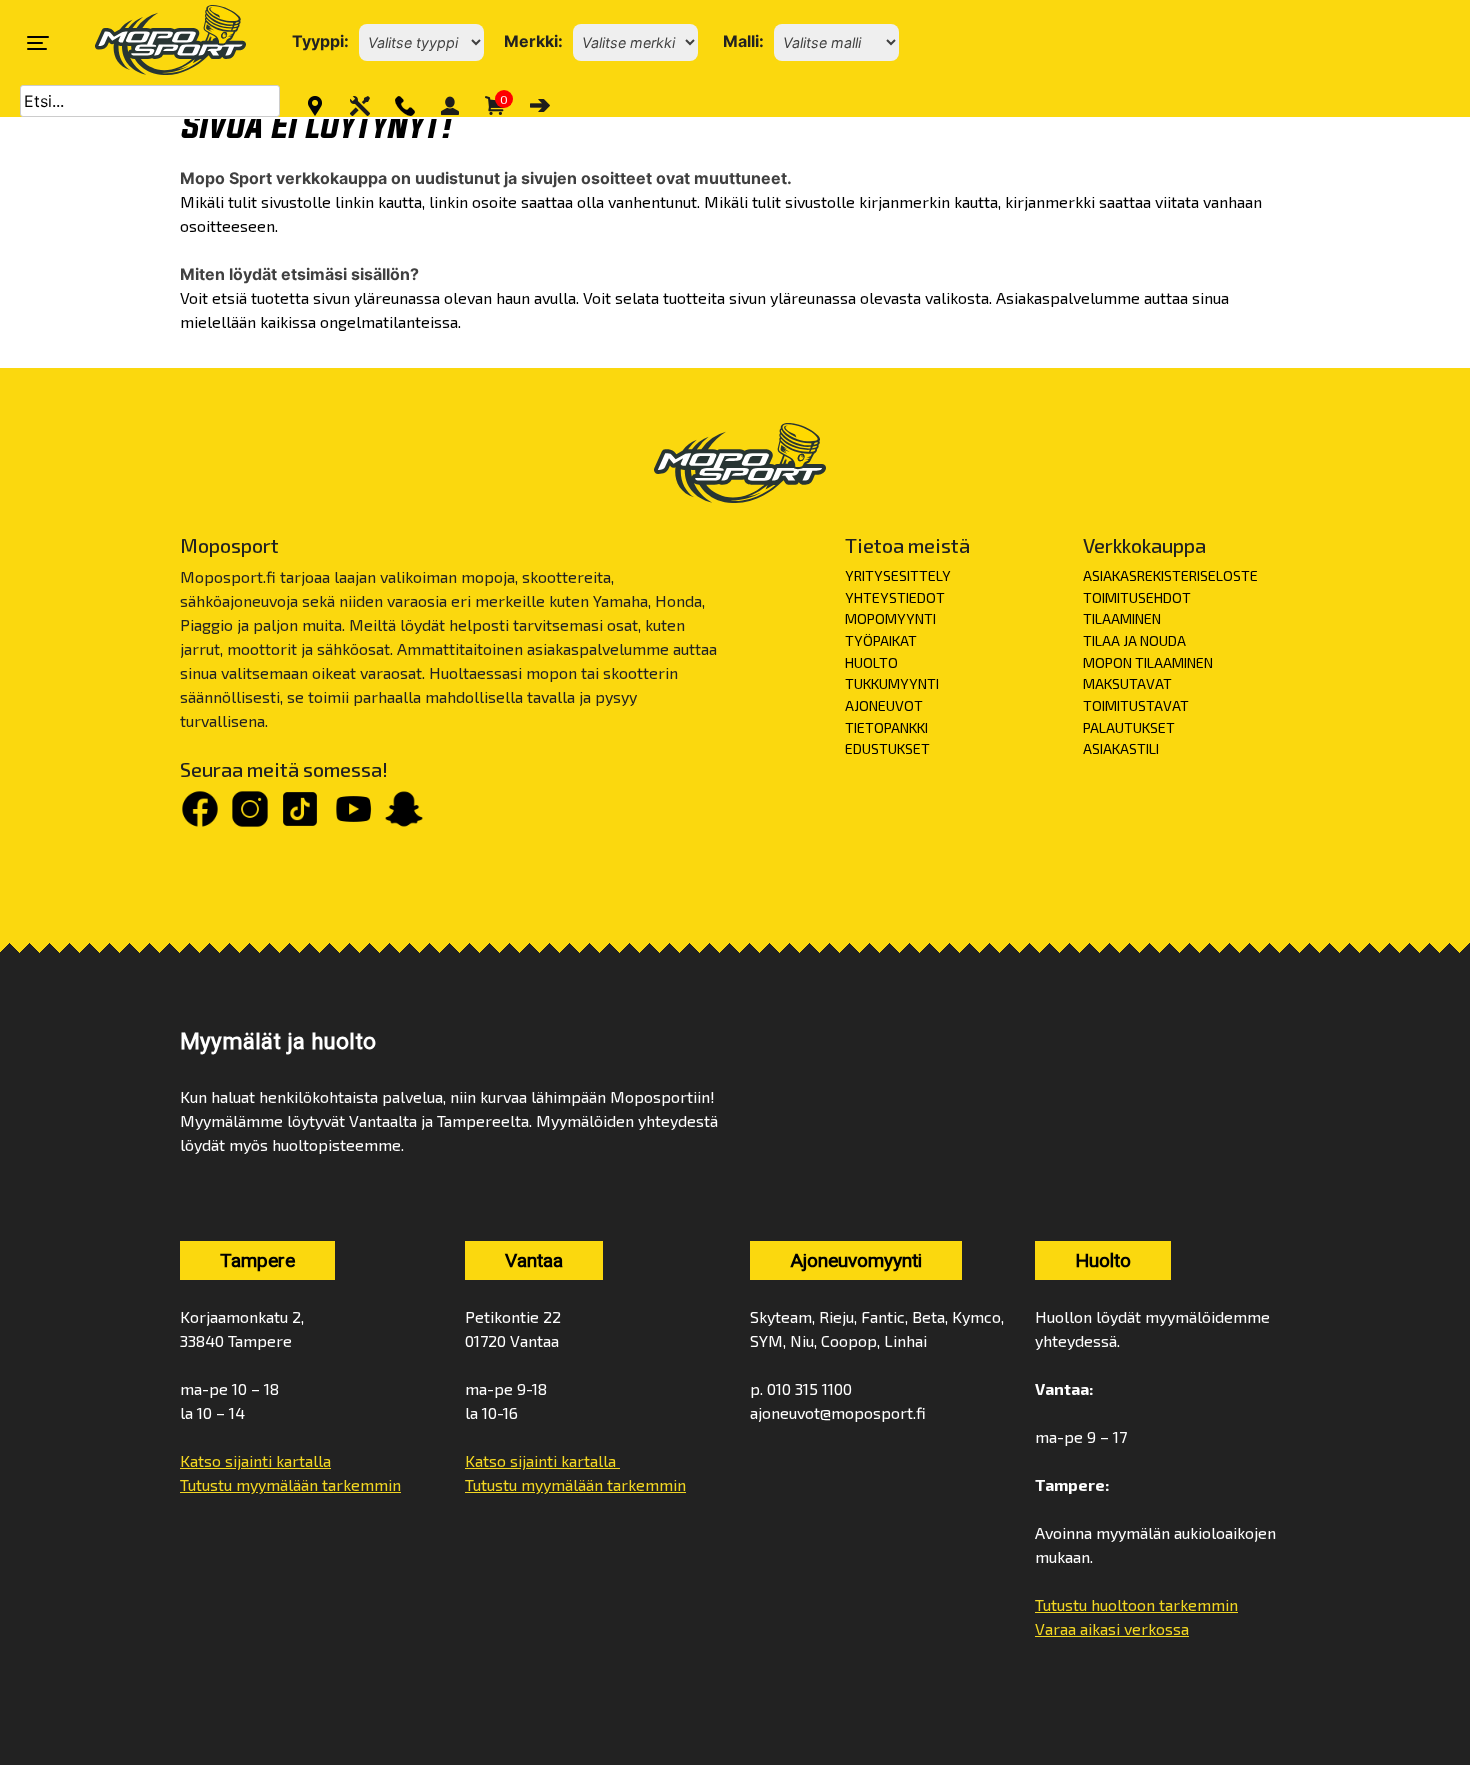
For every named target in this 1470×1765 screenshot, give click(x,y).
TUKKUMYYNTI (892, 683)
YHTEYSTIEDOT (895, 597)
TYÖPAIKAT (881, 640)
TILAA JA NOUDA (1134, 640)
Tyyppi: (320, 41)
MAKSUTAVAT (1127, 683)
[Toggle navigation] (38, 43)
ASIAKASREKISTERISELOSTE (1170, 575)
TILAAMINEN (1122, 618)
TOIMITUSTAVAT (1136, 705)
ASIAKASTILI (1121, 748)
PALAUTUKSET (1129, 727)
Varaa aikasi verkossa (1112, 1628)
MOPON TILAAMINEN (1148, 662)
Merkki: (533, 41)
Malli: (743, 41)
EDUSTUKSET (887, 748)
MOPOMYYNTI (890, 618)
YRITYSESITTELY (898, 575)
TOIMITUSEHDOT (1137, 597)
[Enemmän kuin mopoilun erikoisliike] (153, 42)
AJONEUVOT (884, 705)
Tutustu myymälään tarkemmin (290, 1484)
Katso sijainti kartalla (255, 1460)
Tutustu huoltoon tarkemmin (1136, 1604)
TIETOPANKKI (886, 727)
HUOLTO (871, 662)
